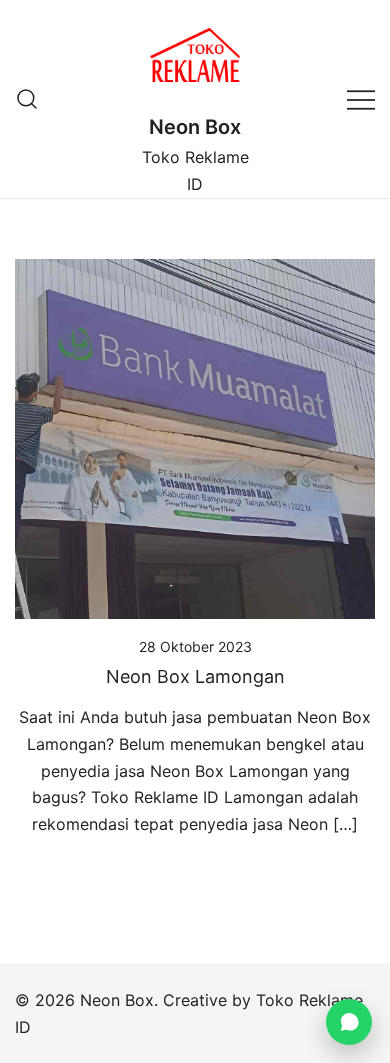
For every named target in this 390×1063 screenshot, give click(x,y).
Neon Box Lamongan (195, 676)
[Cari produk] (27, 98)
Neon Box (195, 127)
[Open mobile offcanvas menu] (361, 98)
